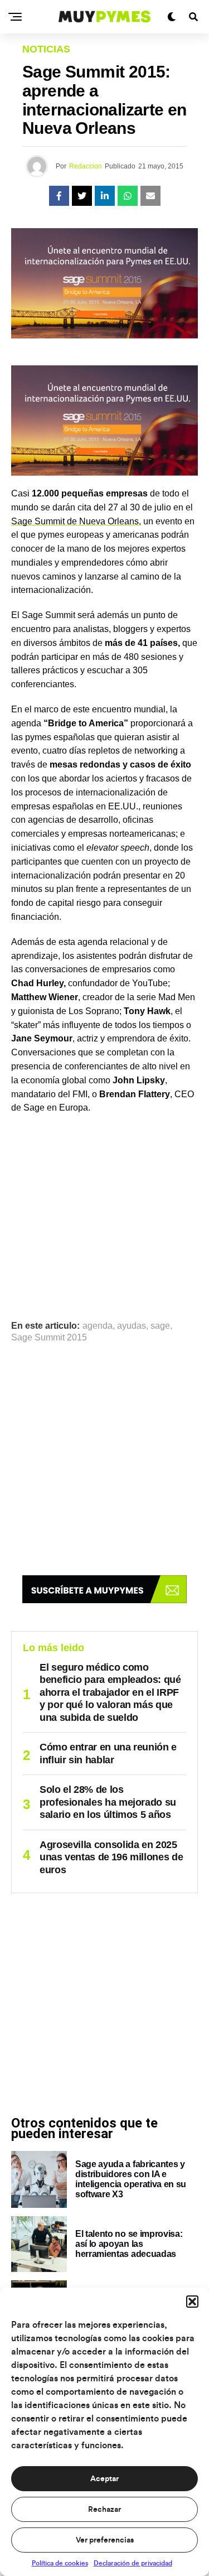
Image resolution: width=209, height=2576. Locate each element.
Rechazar (104, 2510)
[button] (192, 2302)
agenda (98, 1326)
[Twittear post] (82, 196)
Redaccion (86, 166)
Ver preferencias (105, 2540)
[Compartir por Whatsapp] (128, 196)
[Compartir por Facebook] (59, 196)
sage (160, 1326)
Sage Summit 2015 (49, 1338)
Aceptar (104, 2479)
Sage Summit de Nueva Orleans (75, 521)
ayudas (132, 1326)
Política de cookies (60, 2563)
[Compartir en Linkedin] (105, 196)
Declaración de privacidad (133, 2563)
